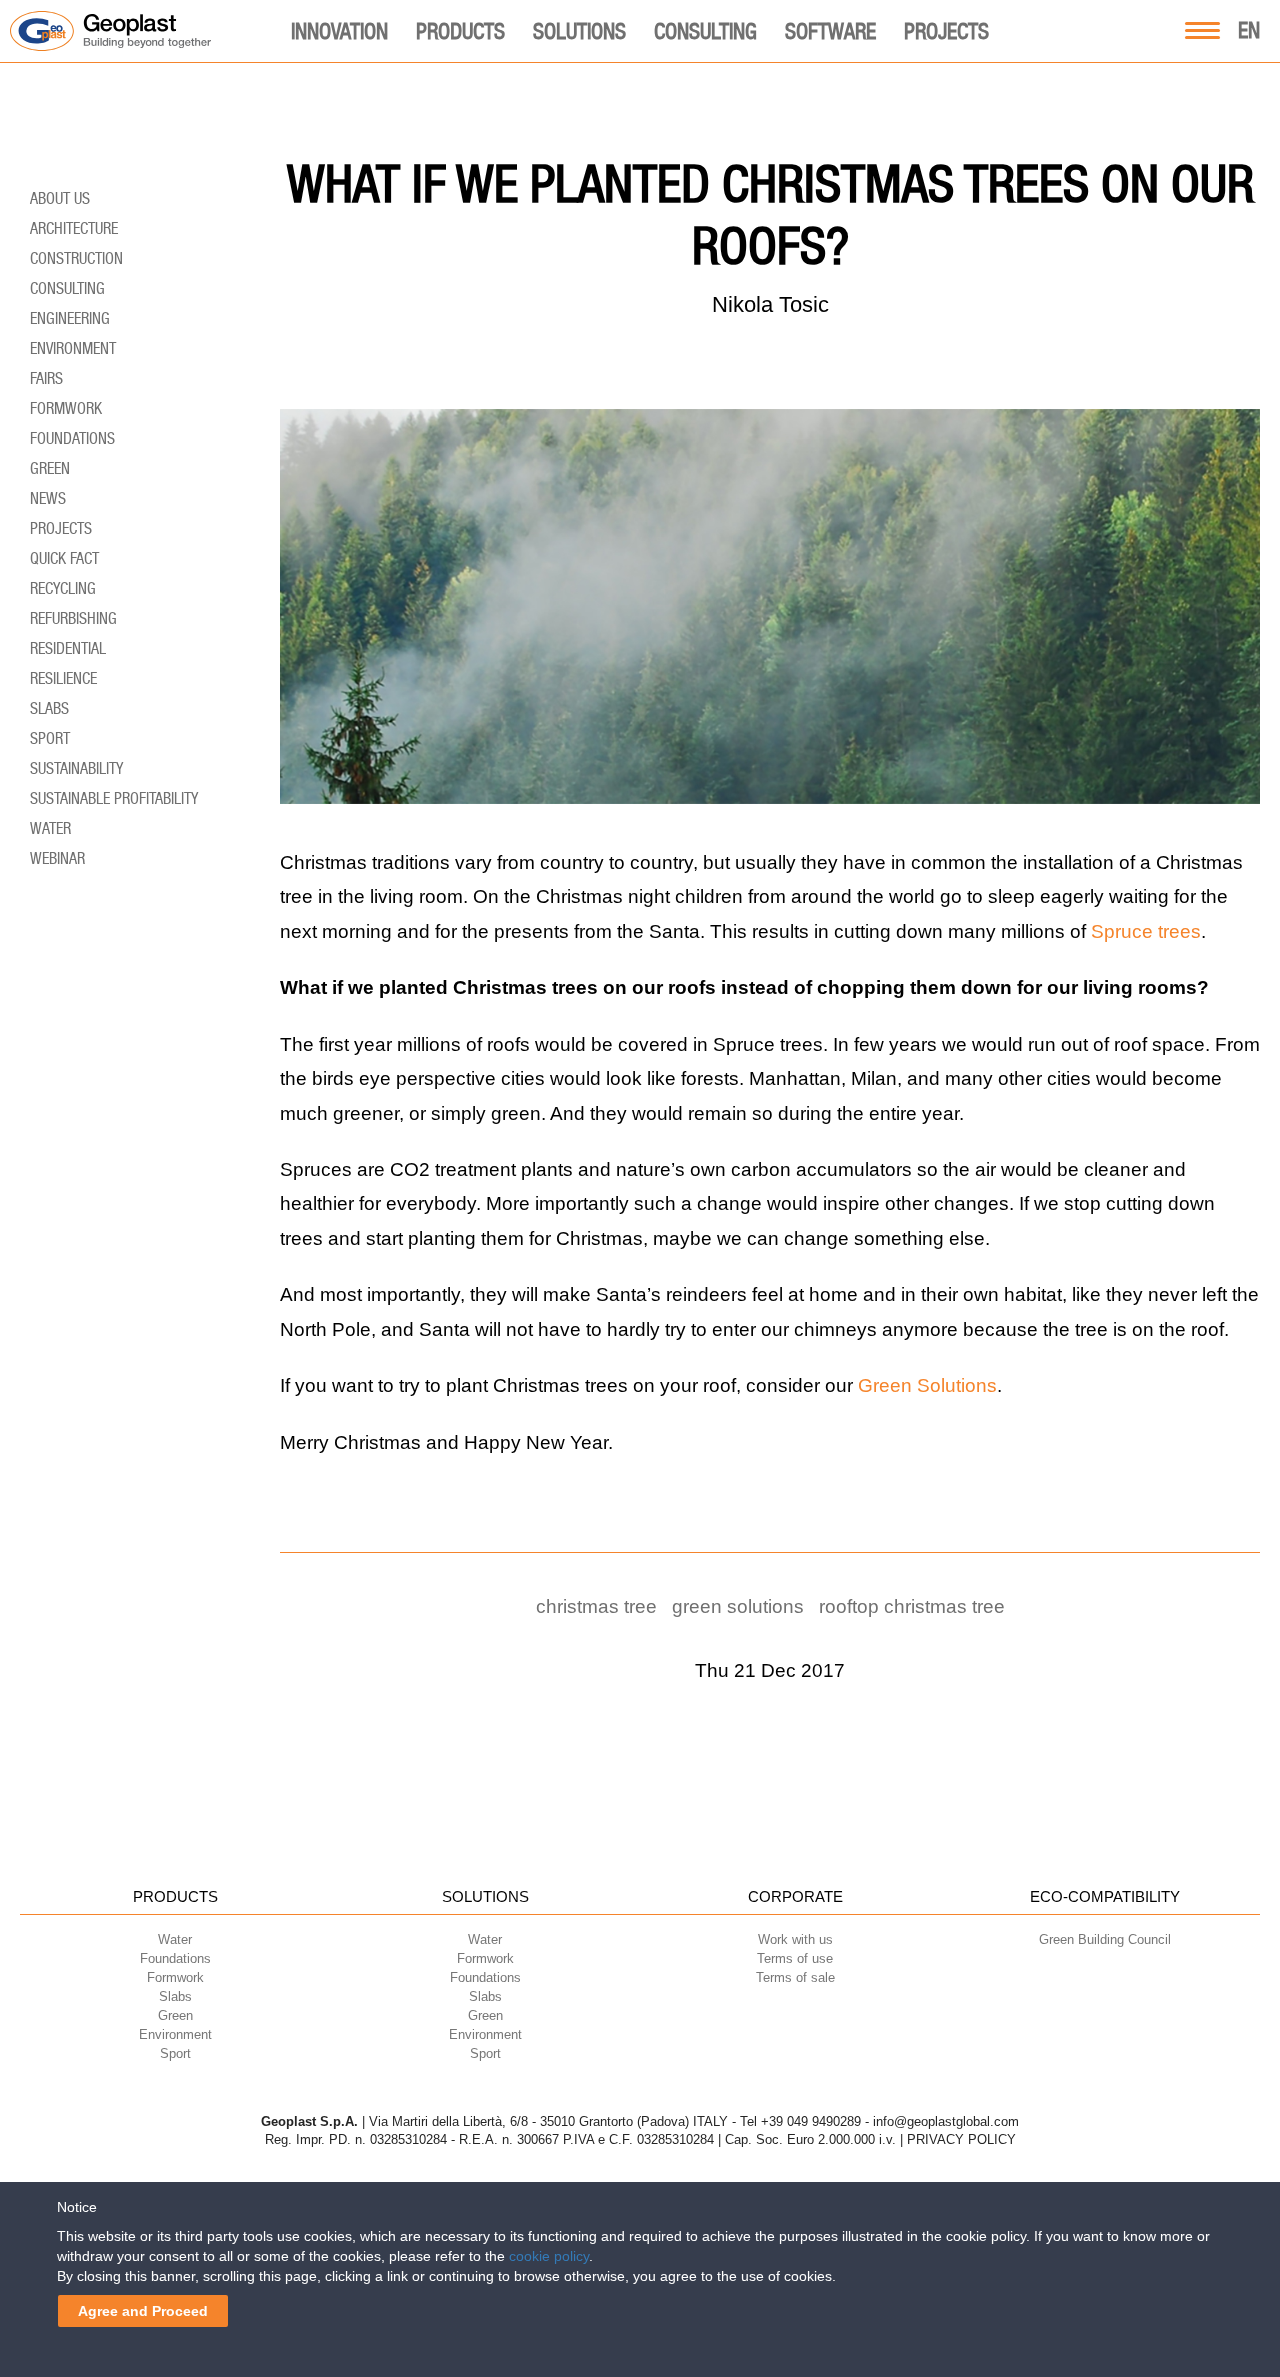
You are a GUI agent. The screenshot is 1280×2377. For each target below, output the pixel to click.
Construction (76, 258)
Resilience (63, 678)
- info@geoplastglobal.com (942, 2121)
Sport (50, 738)
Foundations (72, 438)
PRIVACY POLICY (961, 2139)
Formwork (66, 408)
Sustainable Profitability (114, 798)
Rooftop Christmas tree (912, 1606)
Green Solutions (927, 1385)
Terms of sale (795, 1977)
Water (50, 828)
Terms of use (795, 1958)
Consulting (705, 31)
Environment (73, 348)
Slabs (49, 708)
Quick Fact (64, 558)
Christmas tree (596, 1606)
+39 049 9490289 (811, 2121)
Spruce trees (1146, 931)
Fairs (46, 378)
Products (460, 31)
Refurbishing (73, 618)
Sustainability (76, 768)
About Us (60, 198)
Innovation (339, 31)
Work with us (795, 1939)
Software (830, 31)
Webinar (57, 858)
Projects (946, 31)
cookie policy (549, 2256)
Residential (68, 648)
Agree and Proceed (143, 2311)
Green (50, 468)
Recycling (63, 588)
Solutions (579, 31)
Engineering (70, 318)
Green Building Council (1105, 1939)
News (48, 498)
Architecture (74, 228)
